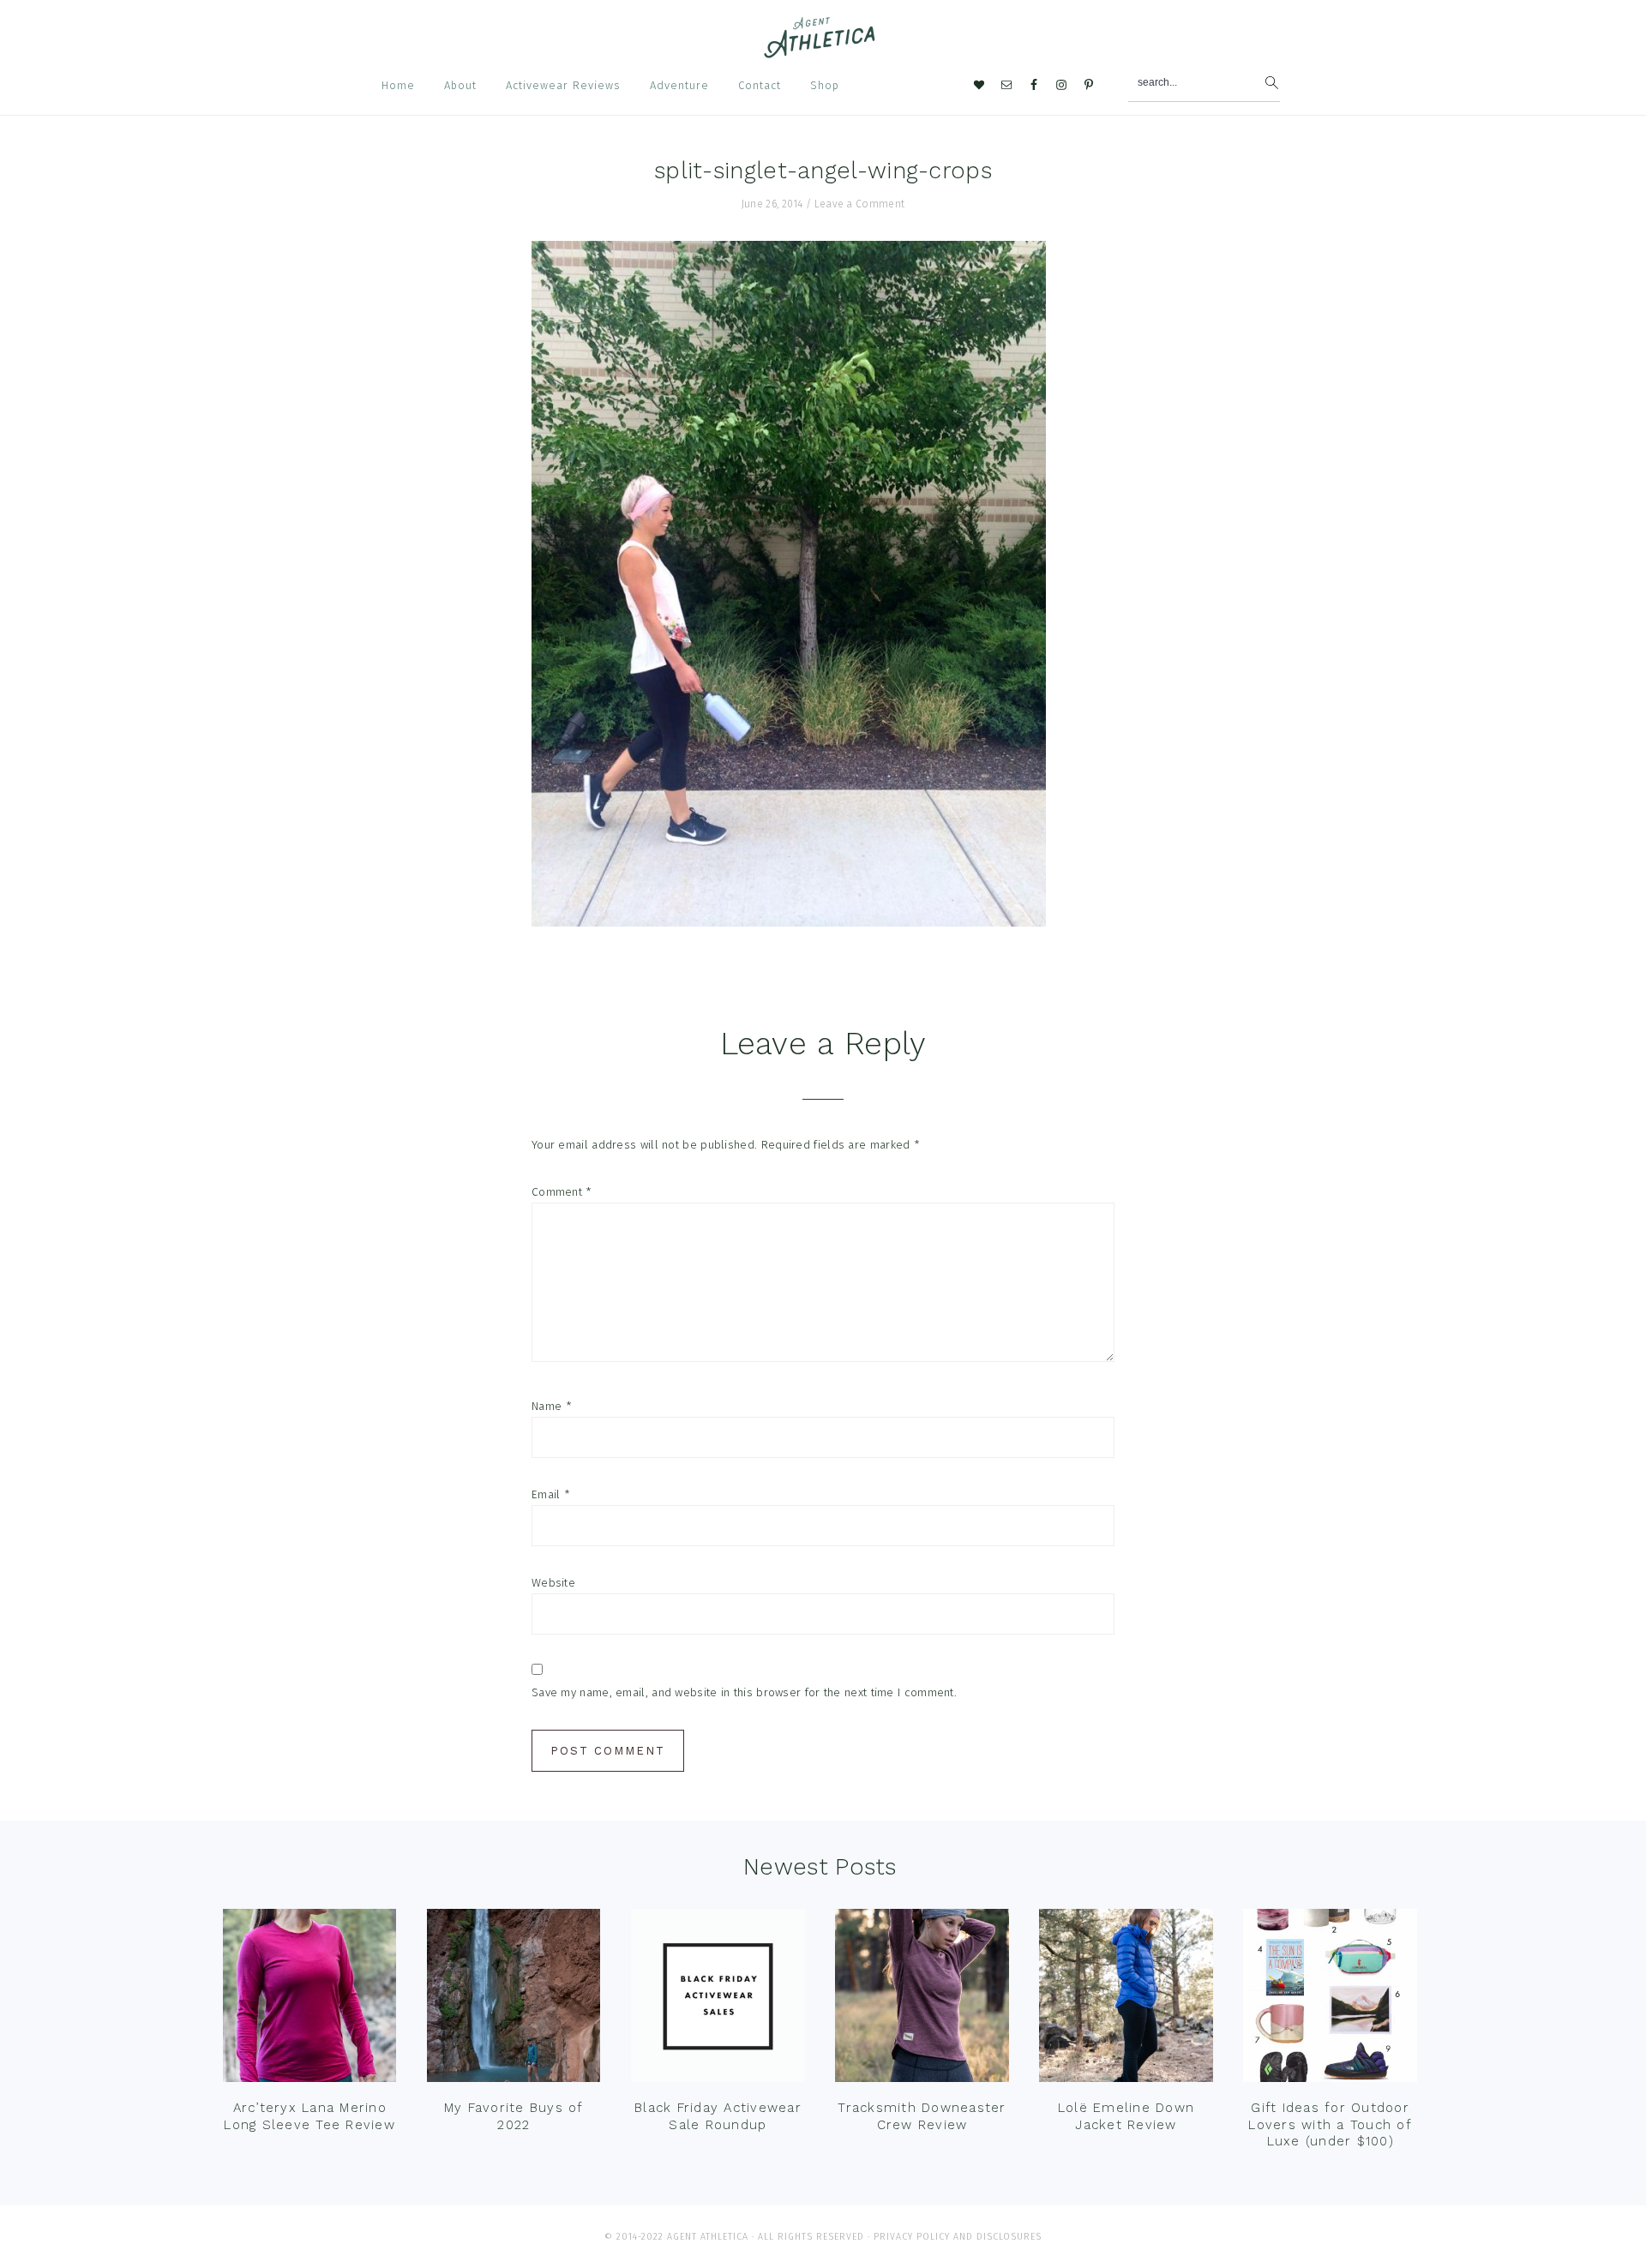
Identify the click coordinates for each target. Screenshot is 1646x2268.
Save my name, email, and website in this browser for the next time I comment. (744, 1692)
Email (551, 1494)
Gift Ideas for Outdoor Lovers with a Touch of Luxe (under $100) (1330, 2124)
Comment (562, 1192)
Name (552, 1406)
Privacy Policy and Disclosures (958, 2237)
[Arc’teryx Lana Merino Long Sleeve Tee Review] (309, 2000)
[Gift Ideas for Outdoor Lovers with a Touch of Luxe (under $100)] (1330, 2000)
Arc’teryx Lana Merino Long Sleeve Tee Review (309, 2116)
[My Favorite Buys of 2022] (514, 2000)
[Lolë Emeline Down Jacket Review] (1126, 2000)
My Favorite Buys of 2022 (514, 2116)
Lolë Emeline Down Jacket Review (1126, 2116)
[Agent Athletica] (823, 50)
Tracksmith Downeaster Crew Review (922, 2116)
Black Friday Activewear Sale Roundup (718, 2116)
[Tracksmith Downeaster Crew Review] (922, 2000)
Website (553, 1583)
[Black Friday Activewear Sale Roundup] (718, 2000)
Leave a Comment (860, 204)
